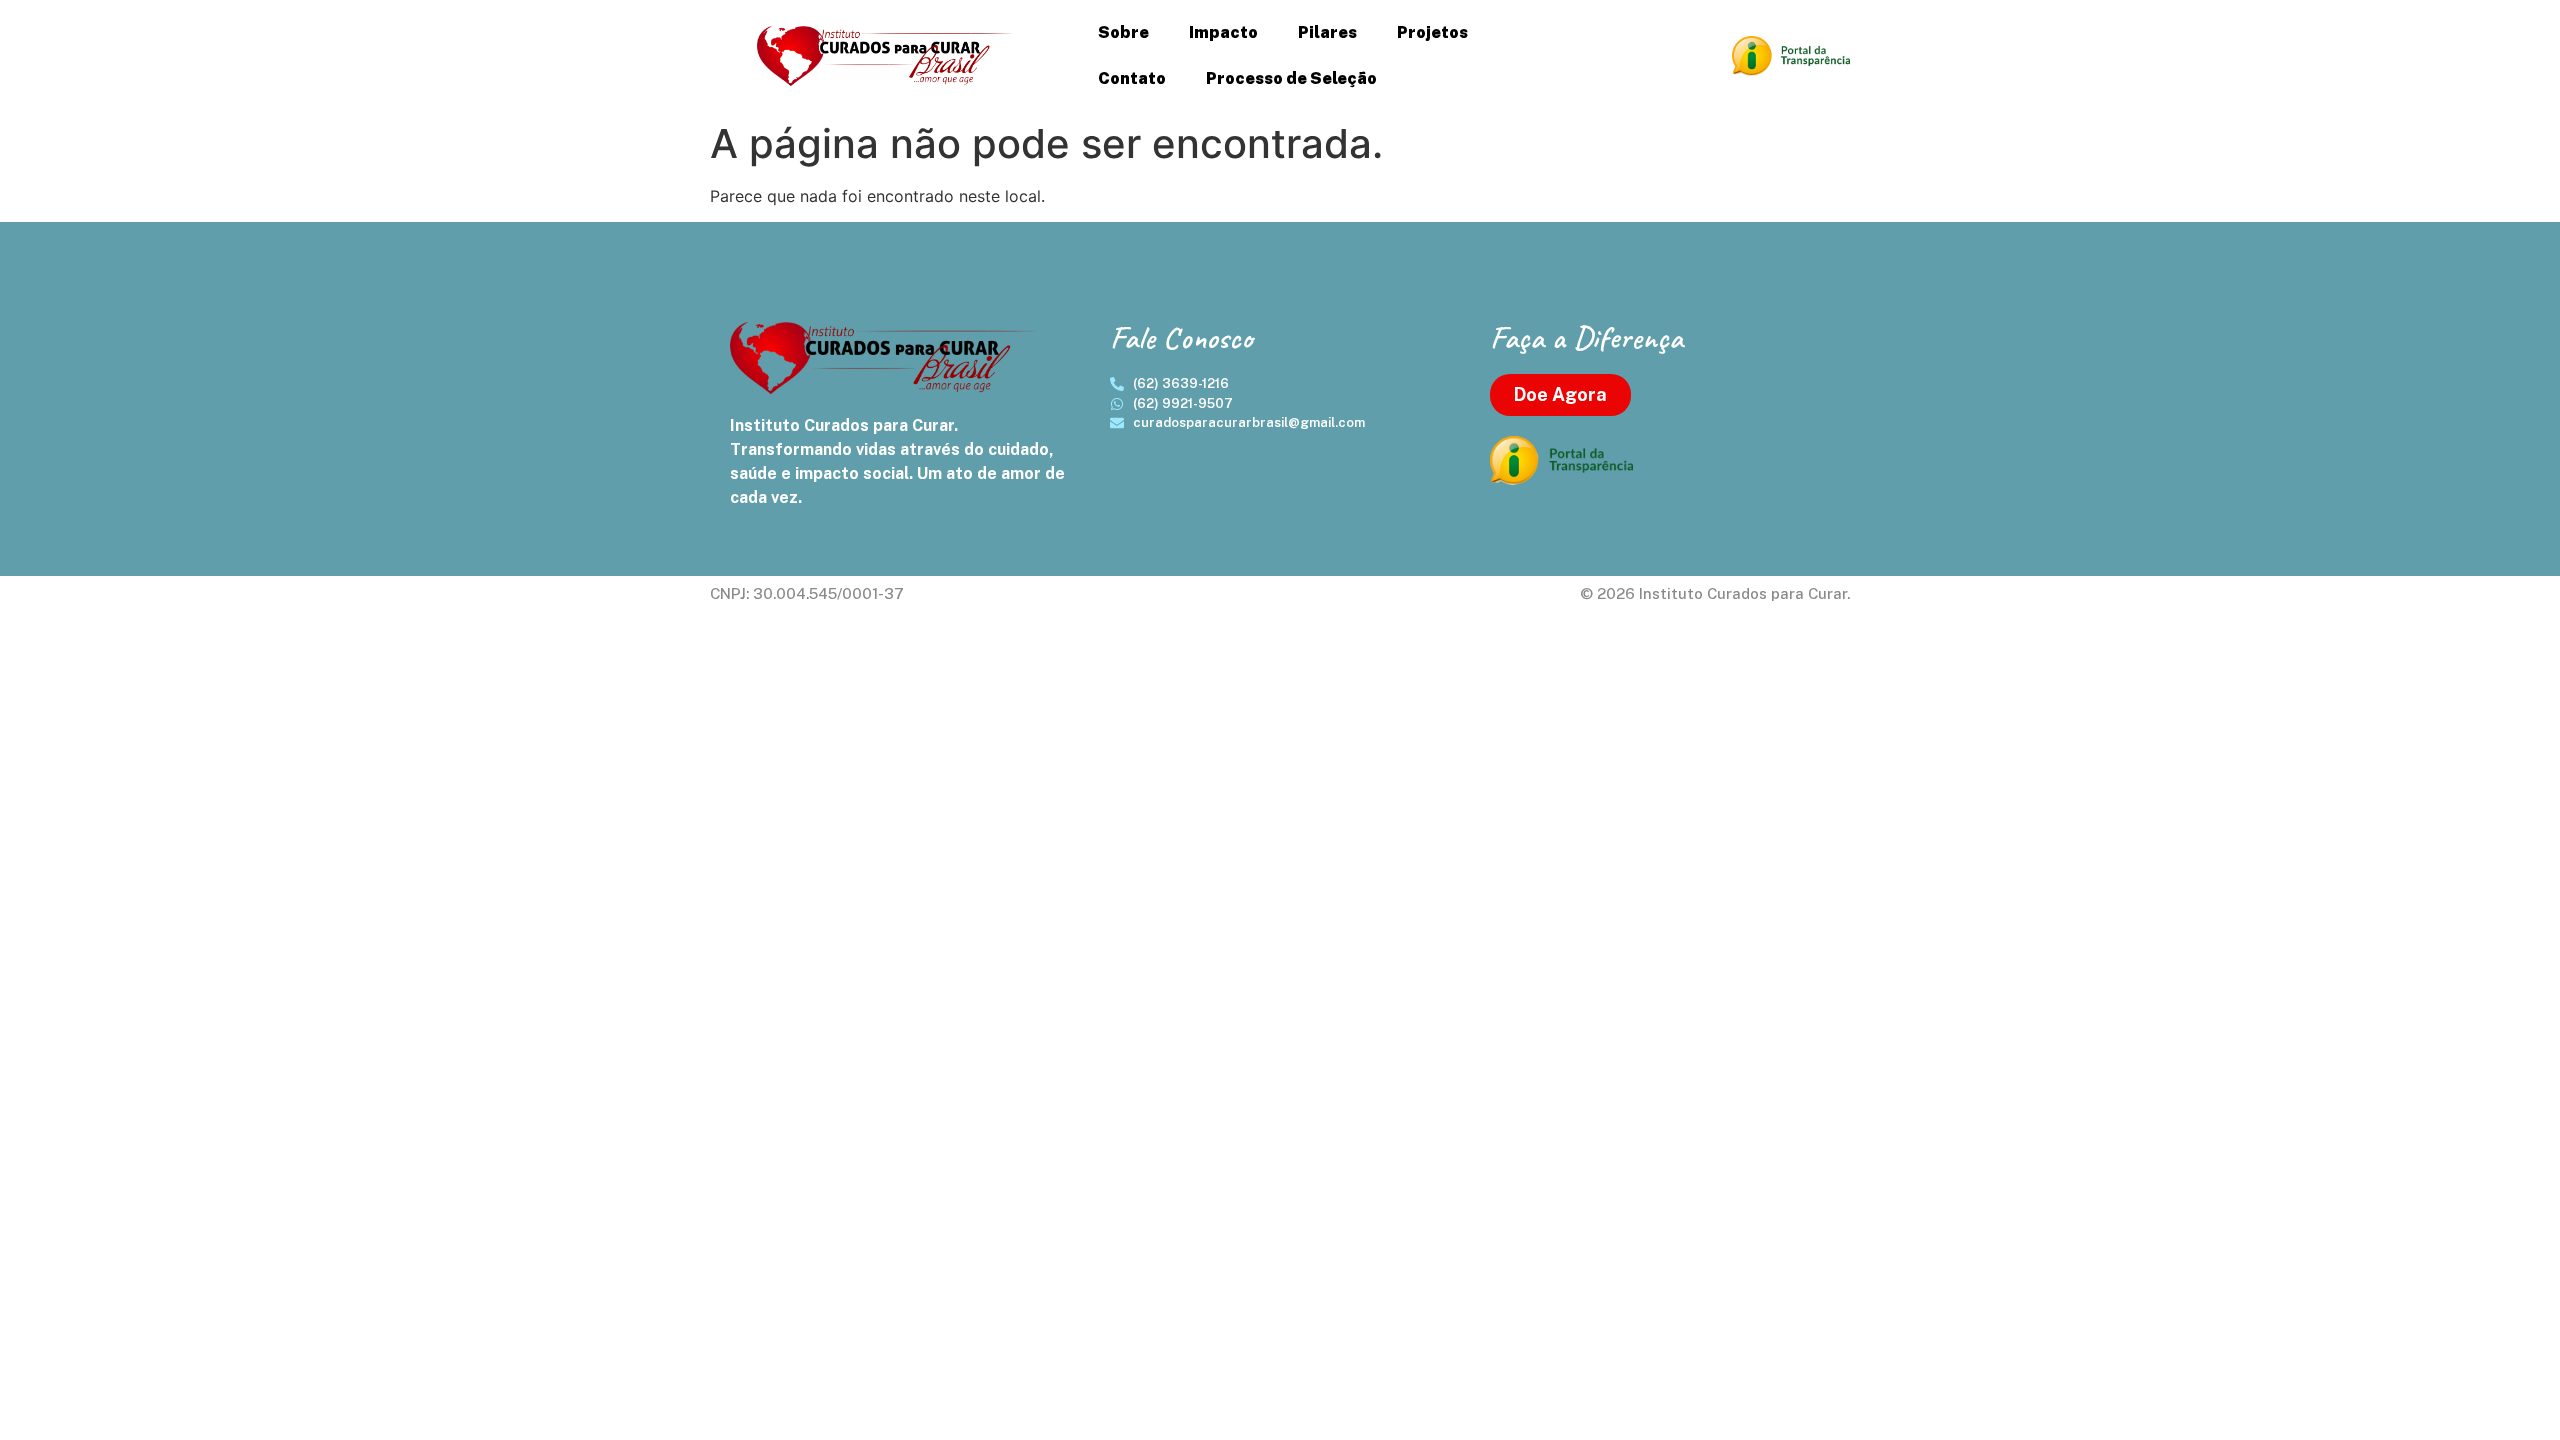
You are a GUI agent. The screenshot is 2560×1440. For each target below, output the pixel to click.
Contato (1132, 78)
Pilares (1327, 32)
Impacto (1223, 32)
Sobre (1123, 32)
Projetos (1432, 32)
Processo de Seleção (1291, 78)
